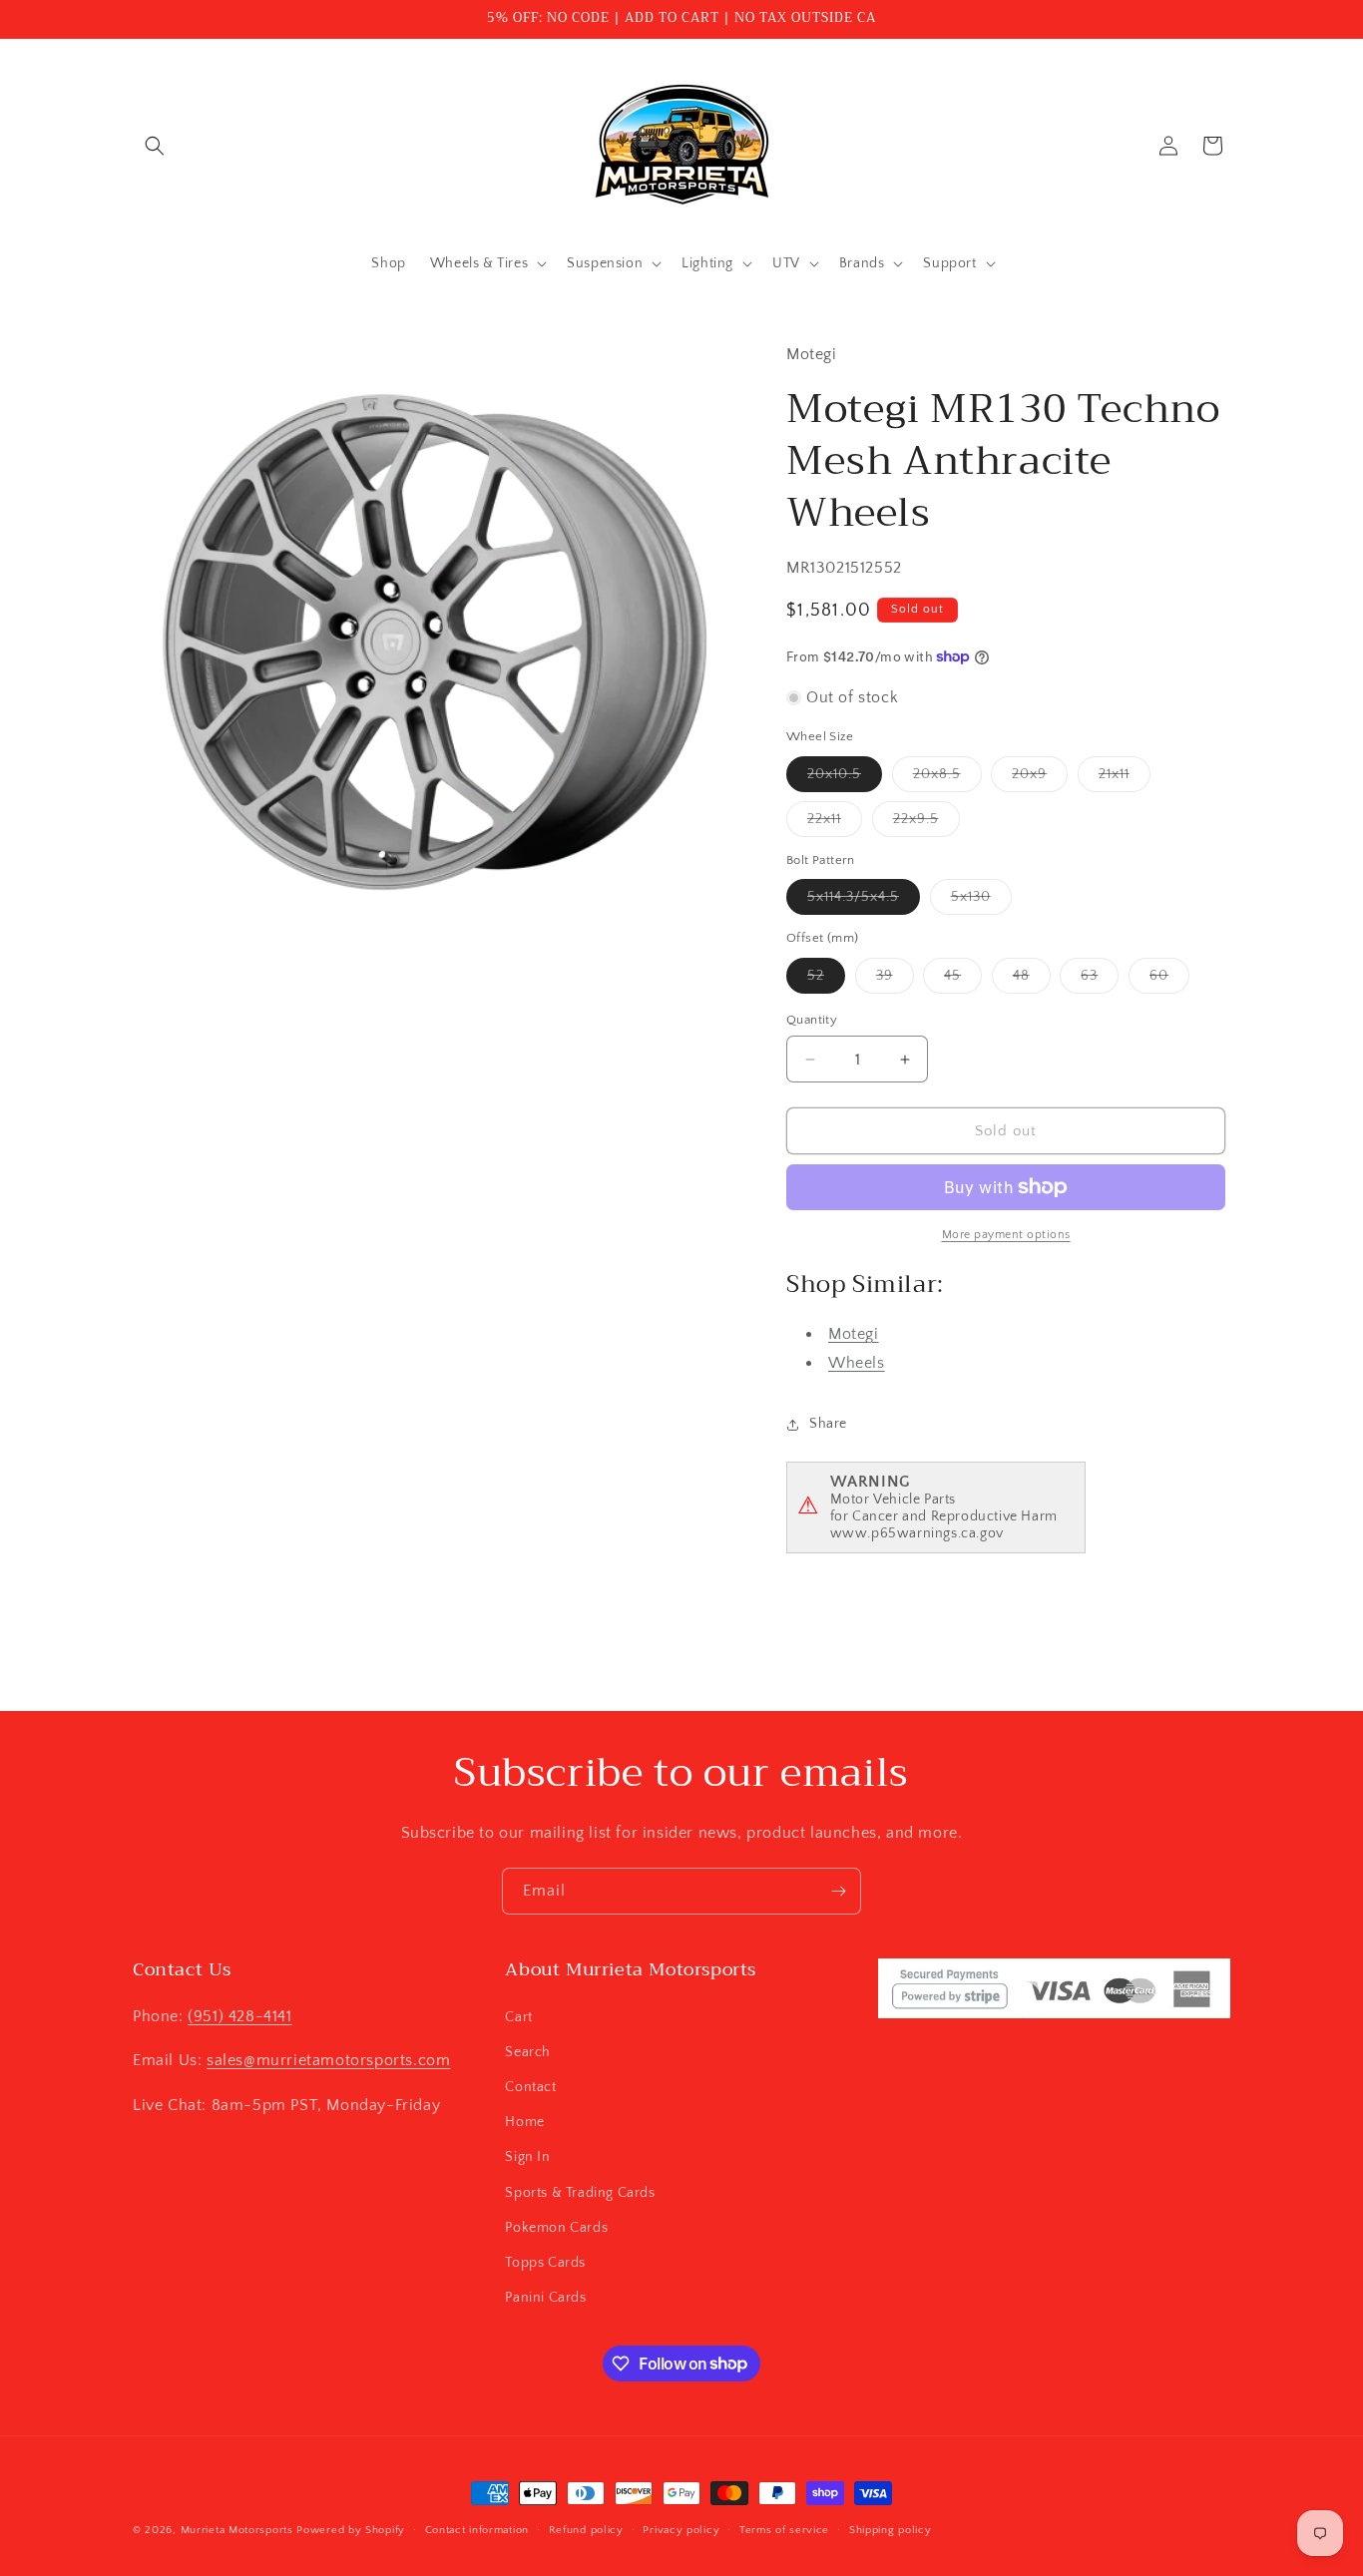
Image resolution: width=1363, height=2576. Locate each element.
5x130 (981, 901)
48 (1032, 980)
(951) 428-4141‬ (239, 2015)
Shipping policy (891, 2529)
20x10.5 (845, 779)
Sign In (527, 2157)
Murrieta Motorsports (237, 2530)
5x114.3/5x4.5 (864, 901)
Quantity (812, 1020)
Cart (518, 2016)
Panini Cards (545, 2297)
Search (528, 2051)
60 (1169, 980)
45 (963, 980)
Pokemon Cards (556, 2227)
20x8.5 (947, 779)
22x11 (835, 824)
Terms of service (784, 2529)
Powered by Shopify (351, 2530)
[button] (155, 146)
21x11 (1125, 779)
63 (1100, 980)
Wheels (857, 1363)
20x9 (1040, 779)
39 (895, 980)
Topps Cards (545, 2262)
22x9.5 (926, 824)
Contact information (477, 2529)
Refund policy (586, 2529)
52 (826, 980)
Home (524, 2121)
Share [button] (828, 1424)
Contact (530, 2086)
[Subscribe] (838, 1891)
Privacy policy (681, 2529)
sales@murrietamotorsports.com (328, 2060)
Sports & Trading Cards (580, 2192)
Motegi (854, 1334)
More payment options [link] (1006, 1235)
